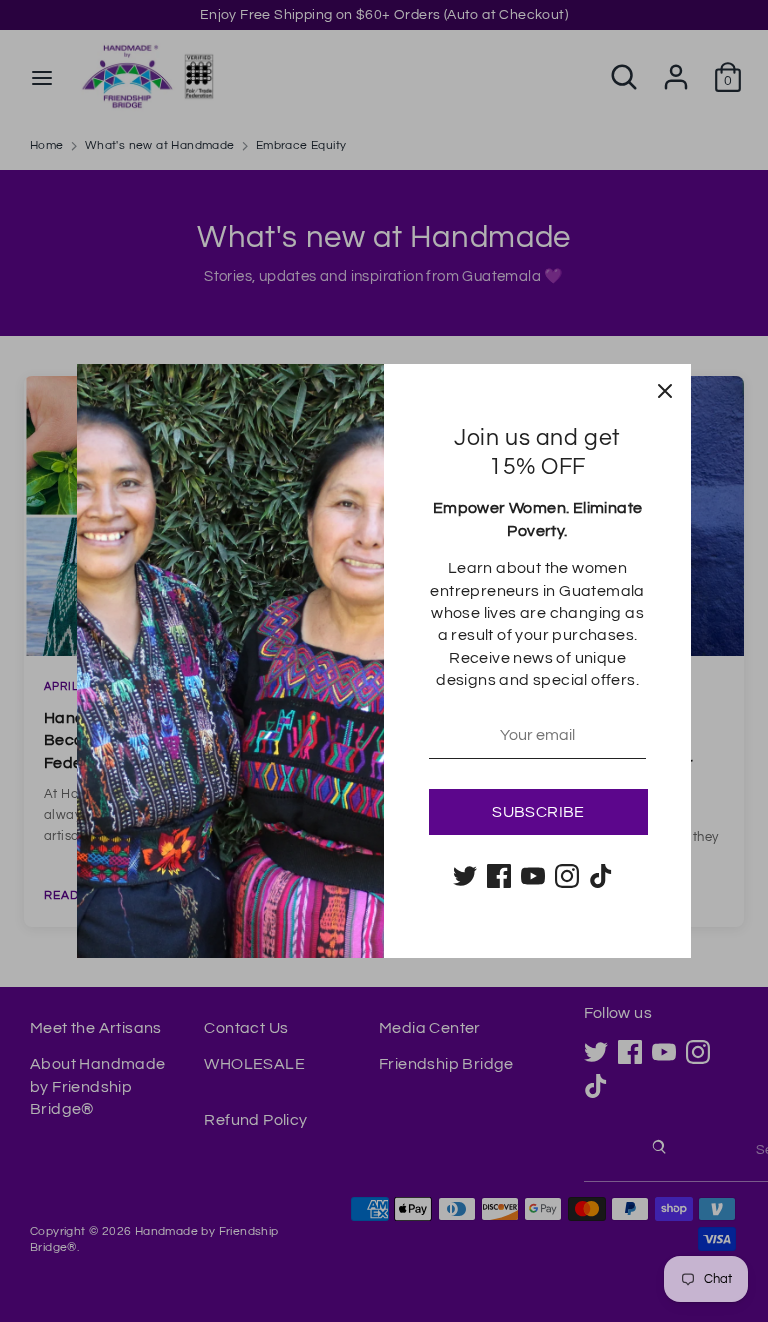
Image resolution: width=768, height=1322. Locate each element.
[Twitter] (465, 876)
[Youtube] (533, 876)
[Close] (665, 390)
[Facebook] (499, 876)
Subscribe (538, 812)
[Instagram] (567, 876)
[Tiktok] (601, 876)
